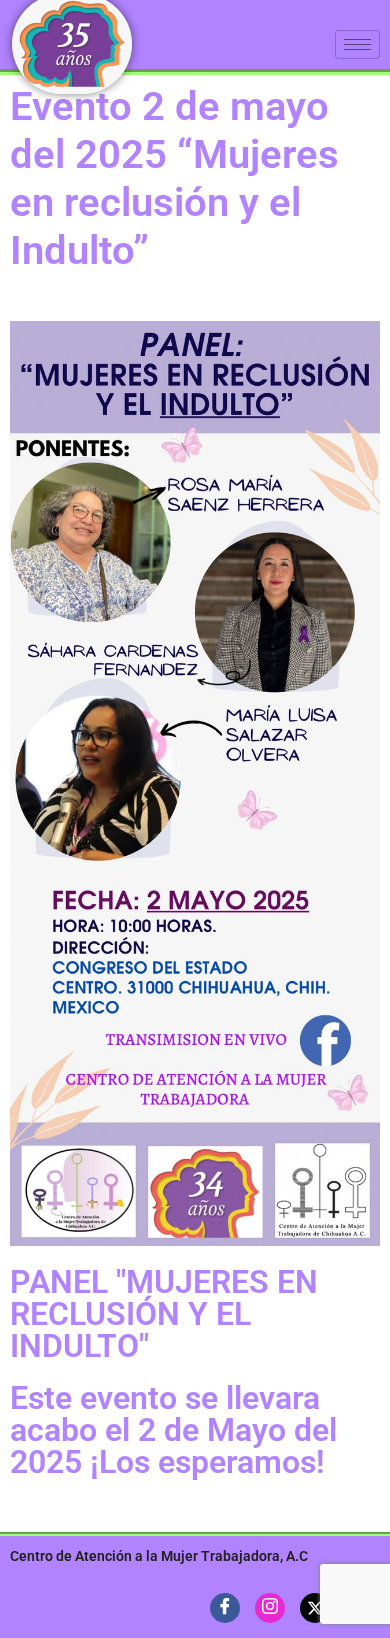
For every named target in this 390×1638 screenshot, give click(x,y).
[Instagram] (270, 1608)
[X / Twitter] (315, 1608)
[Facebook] (225, 1608)
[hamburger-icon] (357, 44)
